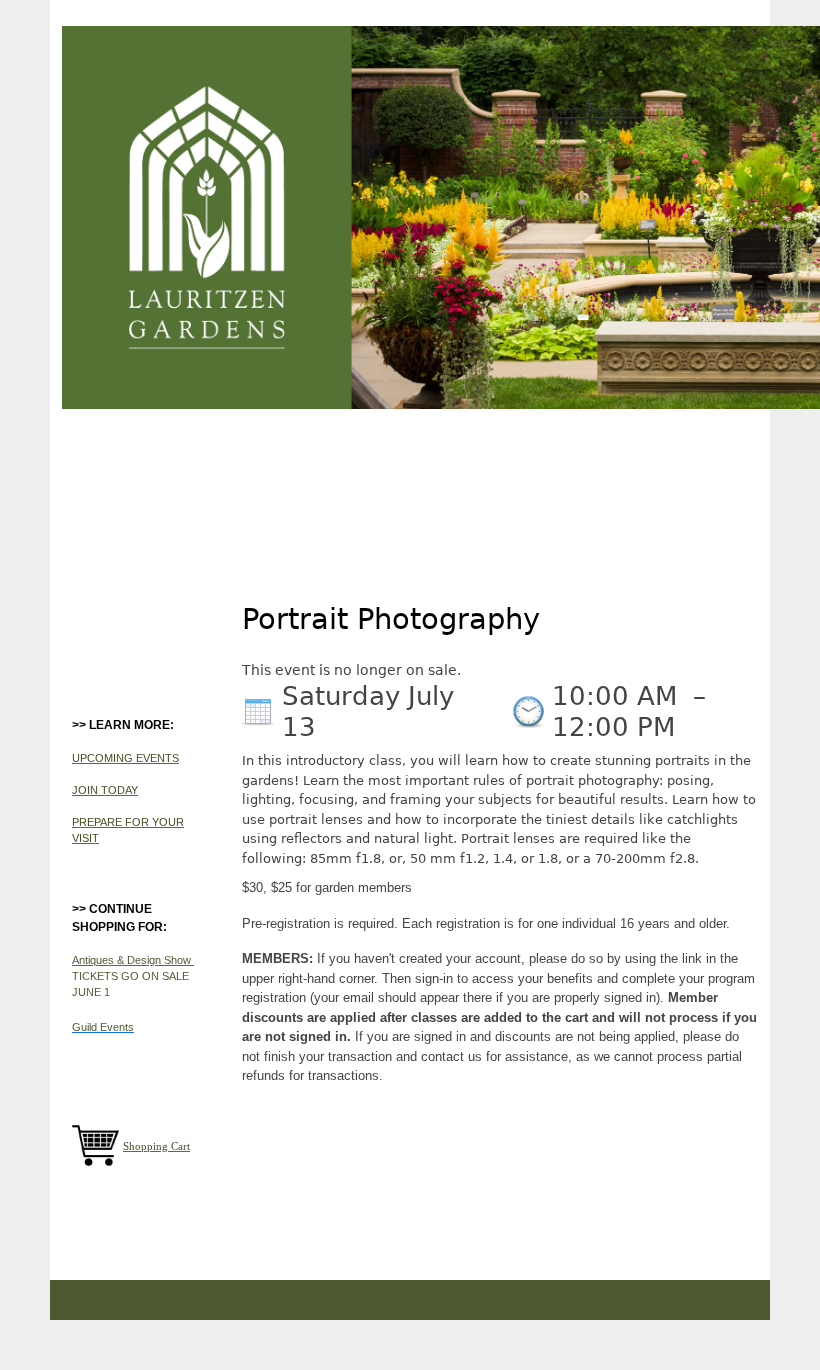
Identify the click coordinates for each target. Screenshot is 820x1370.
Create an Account (604, 15)
